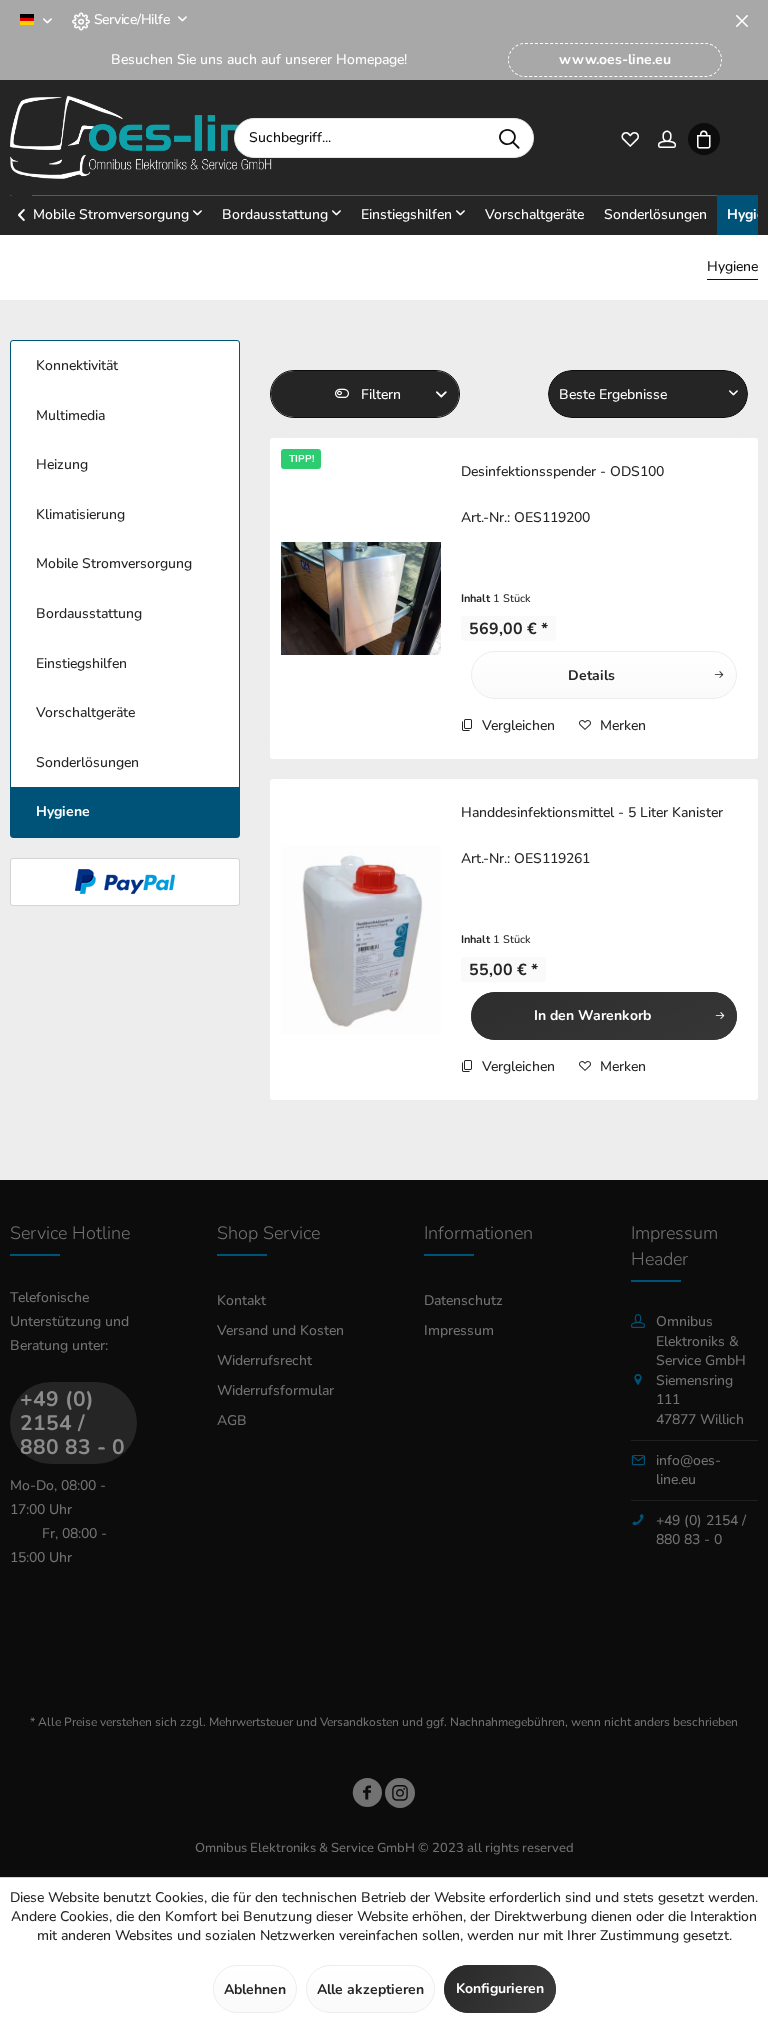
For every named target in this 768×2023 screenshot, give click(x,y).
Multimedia (70, 415)
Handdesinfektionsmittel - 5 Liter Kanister (592, 812)
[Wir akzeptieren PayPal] (125, 882)
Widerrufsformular (275, 1390)
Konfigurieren (500, 1988)
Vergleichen (516, 725)
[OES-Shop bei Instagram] (400, 1796)
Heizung (62, 464)
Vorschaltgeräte (85, 712)
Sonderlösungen (87, 762)
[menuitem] (615, 60)
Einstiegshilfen (81, 663)
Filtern (379, 394)
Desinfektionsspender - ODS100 (562, 471)
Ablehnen (255, 1989)
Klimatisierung (80, 514)
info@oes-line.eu (688, 1470)
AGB (232, 1420)
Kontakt (241, 1300)
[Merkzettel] (629, 137)
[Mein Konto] (666, 137)
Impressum (459, 1330)
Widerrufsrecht (264, 1360)
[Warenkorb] (703, 137)
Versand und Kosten (280, 1330)
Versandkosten (359, 1722)
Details (591, 675)
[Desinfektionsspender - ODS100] (361, 598)
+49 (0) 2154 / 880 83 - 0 (72, 1423)
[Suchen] (509, 138)
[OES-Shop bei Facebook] (367, 1796)
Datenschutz (463, 1300)
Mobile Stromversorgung (114, 563)
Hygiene (63, 811)
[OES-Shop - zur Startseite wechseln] (141, 138)
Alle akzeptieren (370, 1989)
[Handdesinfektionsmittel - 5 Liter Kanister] (361, 939)
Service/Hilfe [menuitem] (131, 19)
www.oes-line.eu (615, 59)
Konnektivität (77, 365)
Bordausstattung (89, 613)
